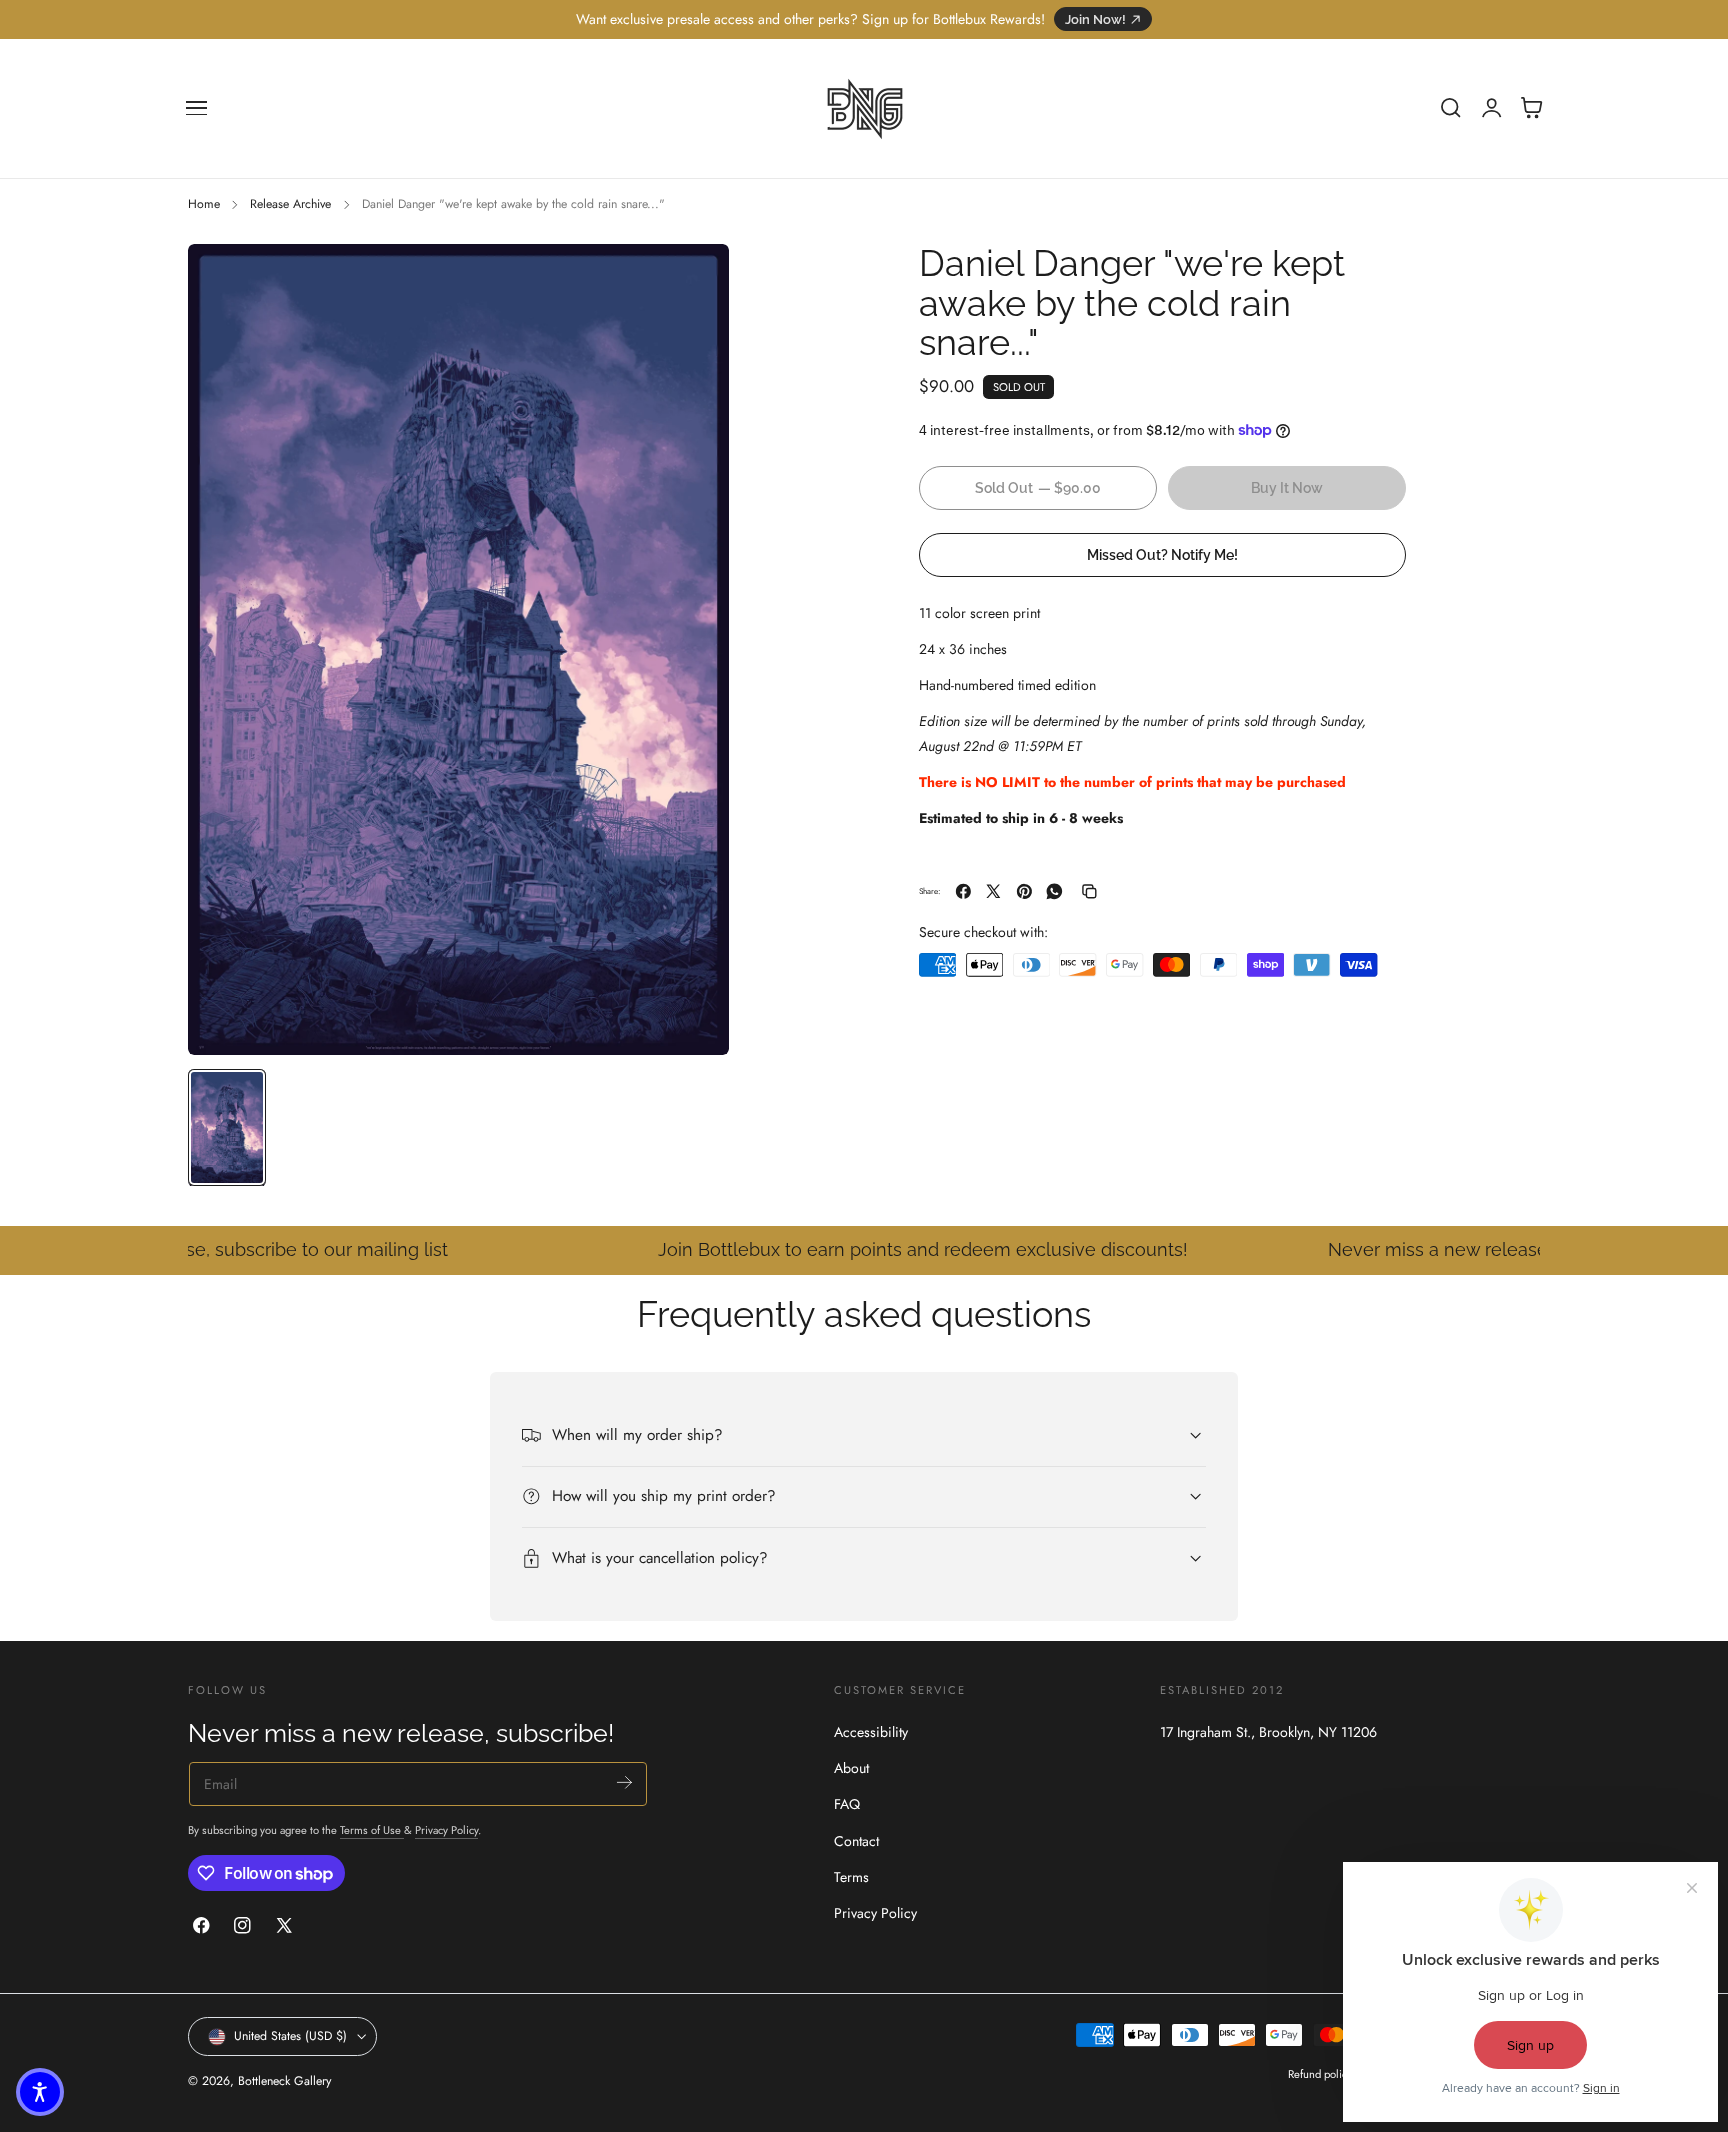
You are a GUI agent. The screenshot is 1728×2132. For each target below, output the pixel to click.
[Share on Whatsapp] (1054, 891)
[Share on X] (993, 891)
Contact (856, 1840)
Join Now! (1095, 19)
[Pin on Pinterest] (1024, 891)
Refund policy (1320, 2074)
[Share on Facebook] (963, 891)
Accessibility (871, 1732)
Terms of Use (372, 1830)
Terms (851, 1877)
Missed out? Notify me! (1162, 554)
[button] (197, 108)
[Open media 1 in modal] (694, 279)
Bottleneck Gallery (284, 2081)
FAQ (847, 1804)
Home (204, 204)
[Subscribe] (624, 1782)
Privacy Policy (446, 1830)
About (851, 1768)
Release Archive (290, 204)
